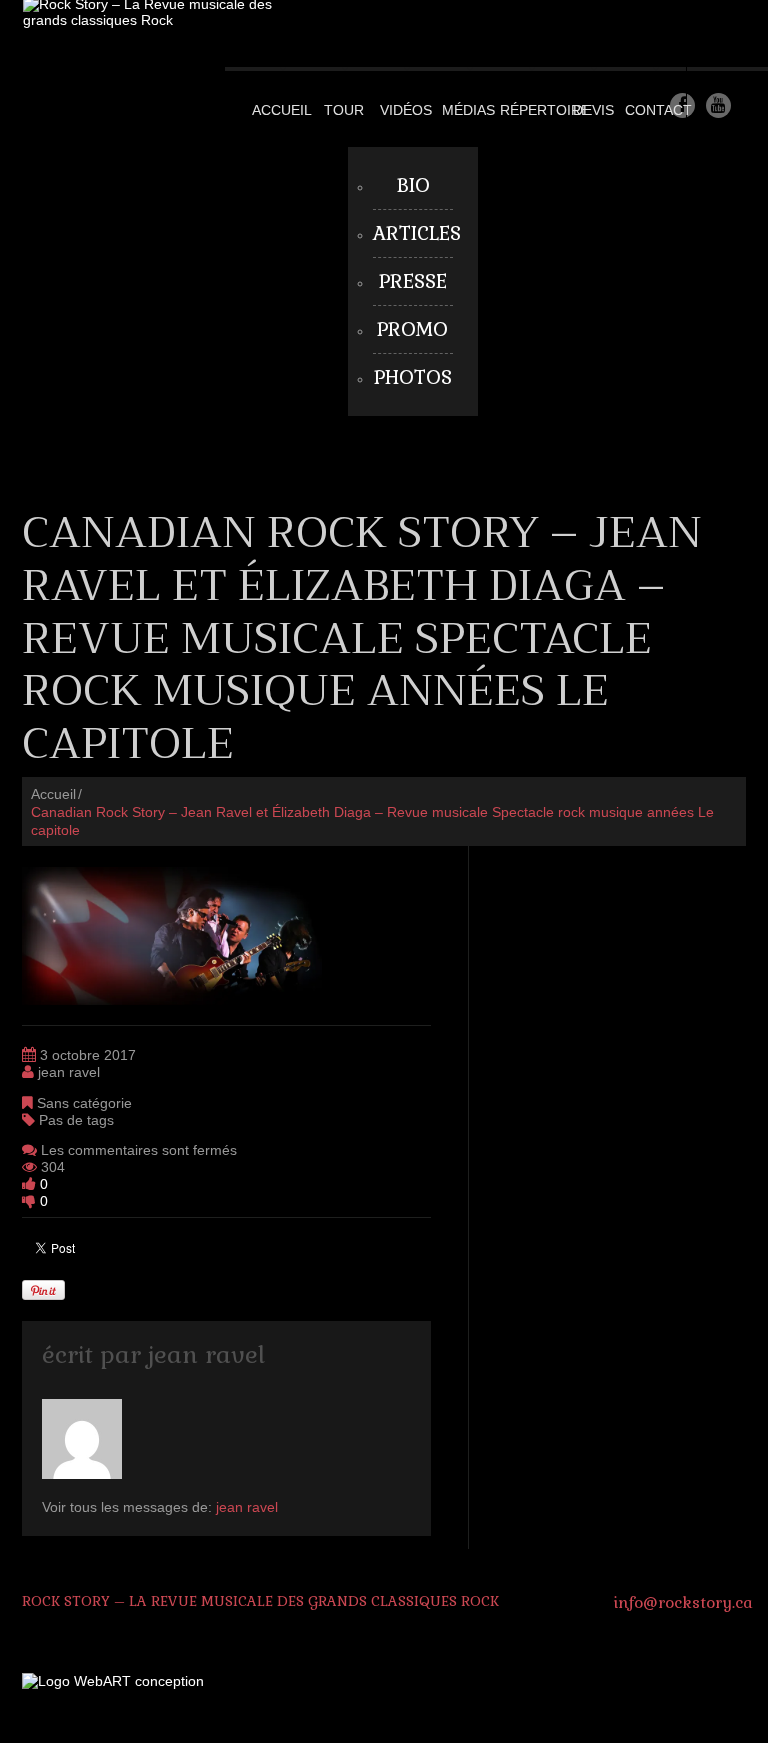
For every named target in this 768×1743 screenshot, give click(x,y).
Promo (412, 329)
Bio (413, 185)
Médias (468, 110)
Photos (413, 377)
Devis (593, 110)
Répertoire (545, 110)
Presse (413, 281)
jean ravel (69, 1072)
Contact (658, 110)
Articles (417, 233)
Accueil (282, 110)
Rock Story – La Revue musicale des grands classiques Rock (260, 1601)
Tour (344, 110)
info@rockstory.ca (683, 1602)
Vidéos (406, 110)
